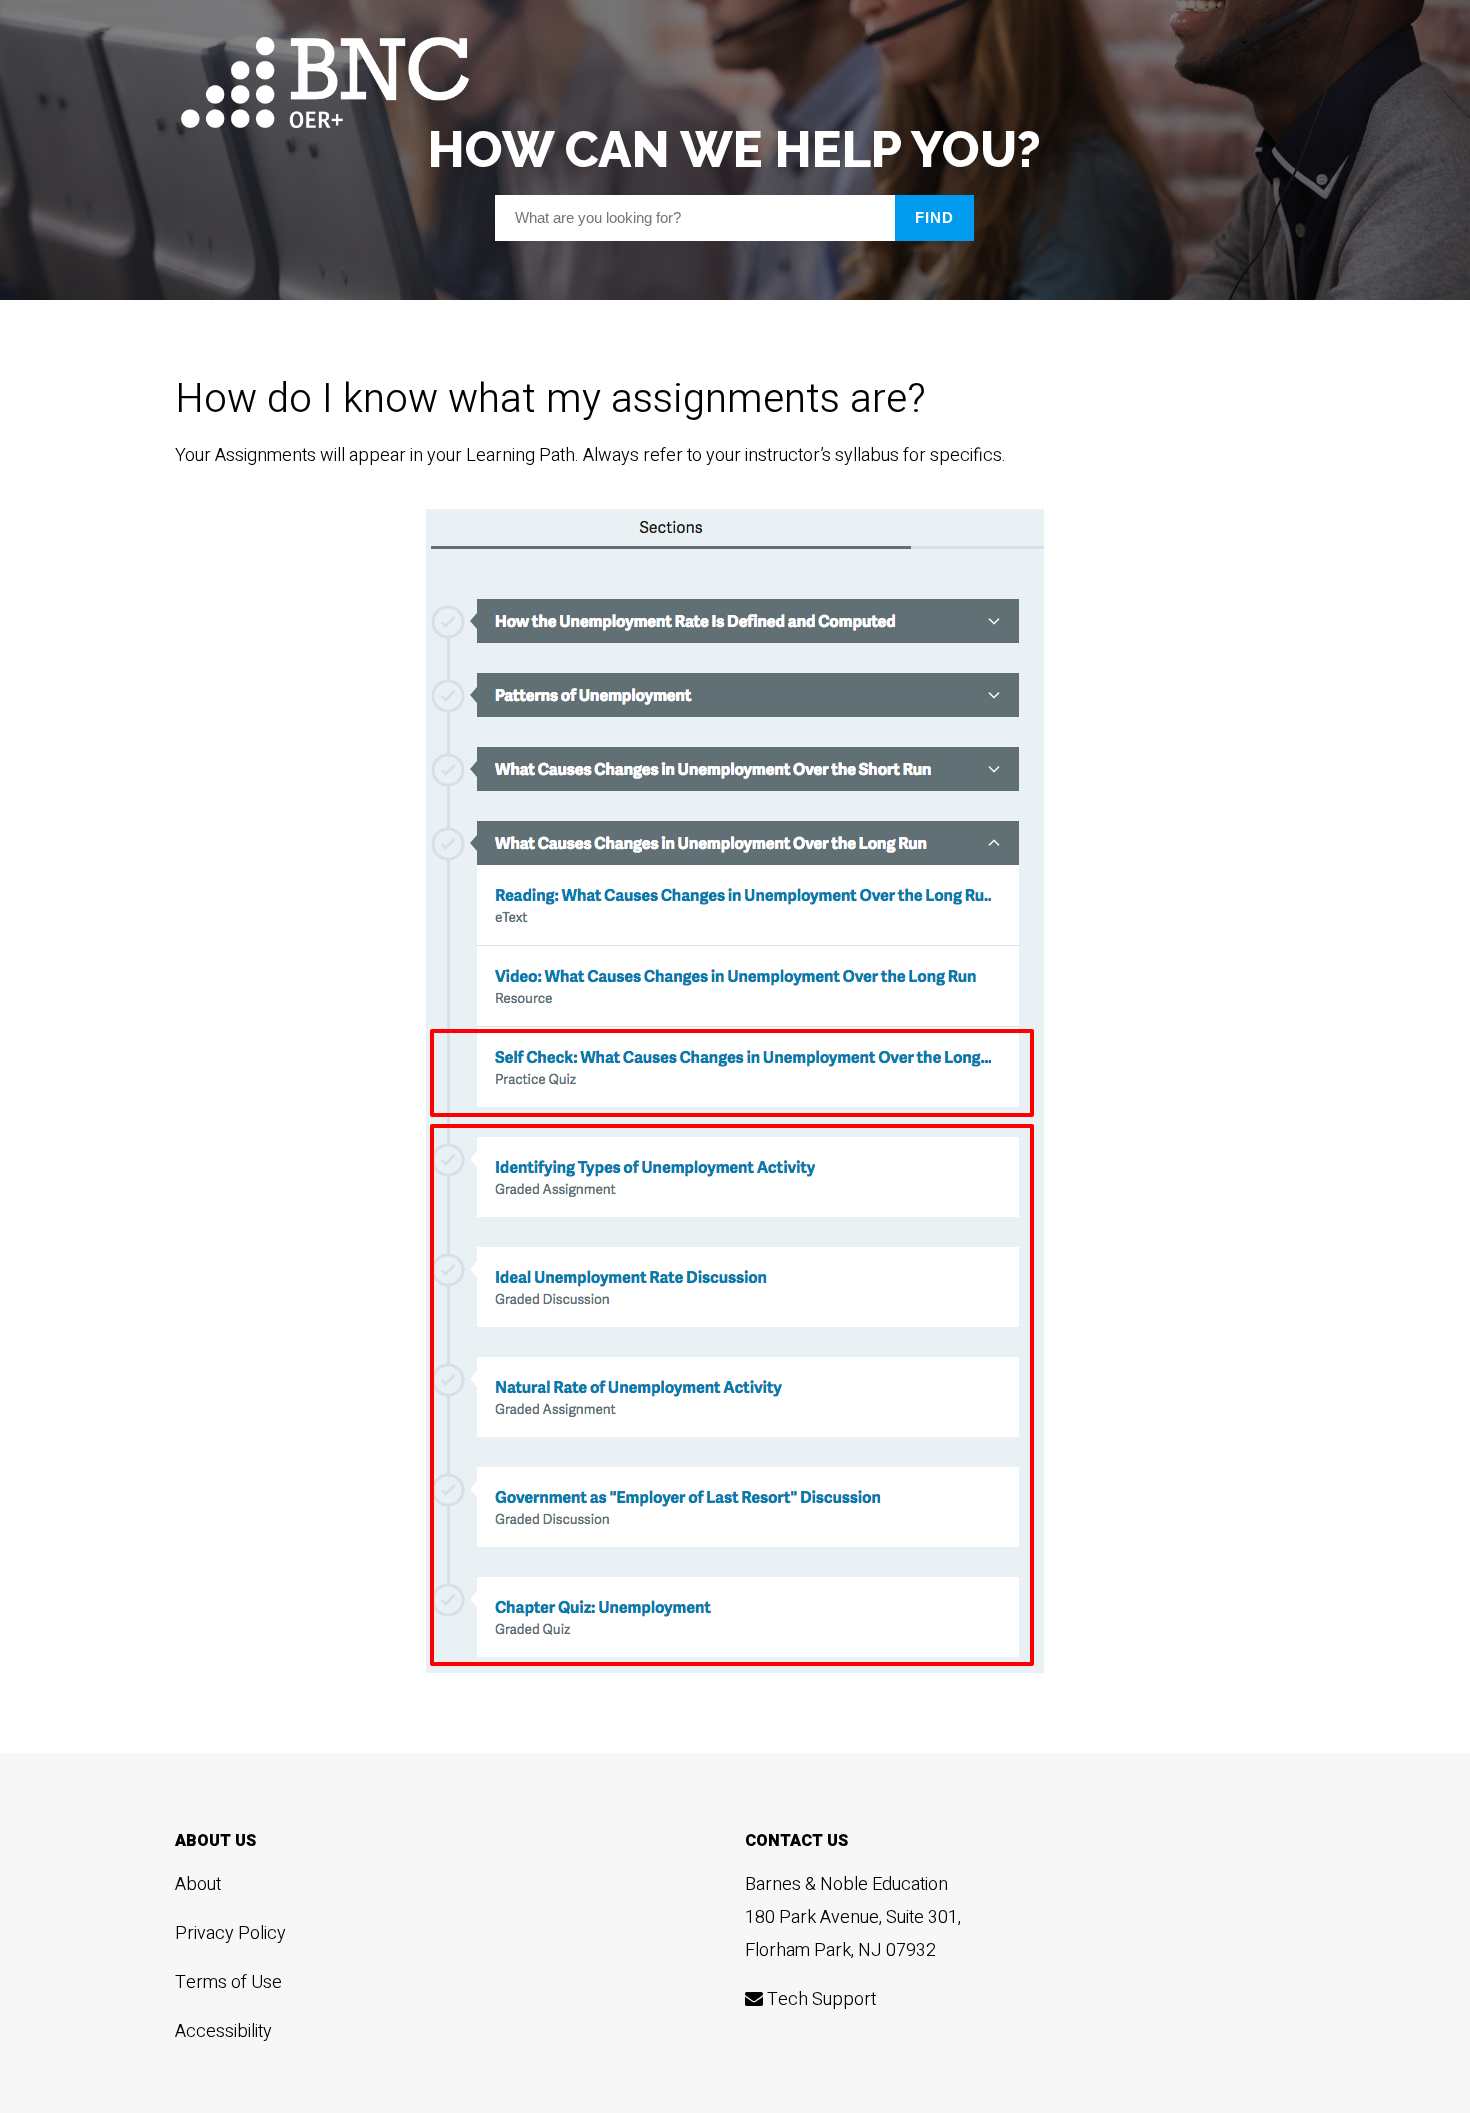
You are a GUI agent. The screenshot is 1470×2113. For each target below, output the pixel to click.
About (198, 1884)
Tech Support (819, 1999)
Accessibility (223, 2031)
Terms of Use (228, 1982)
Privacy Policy (230, 1933)
